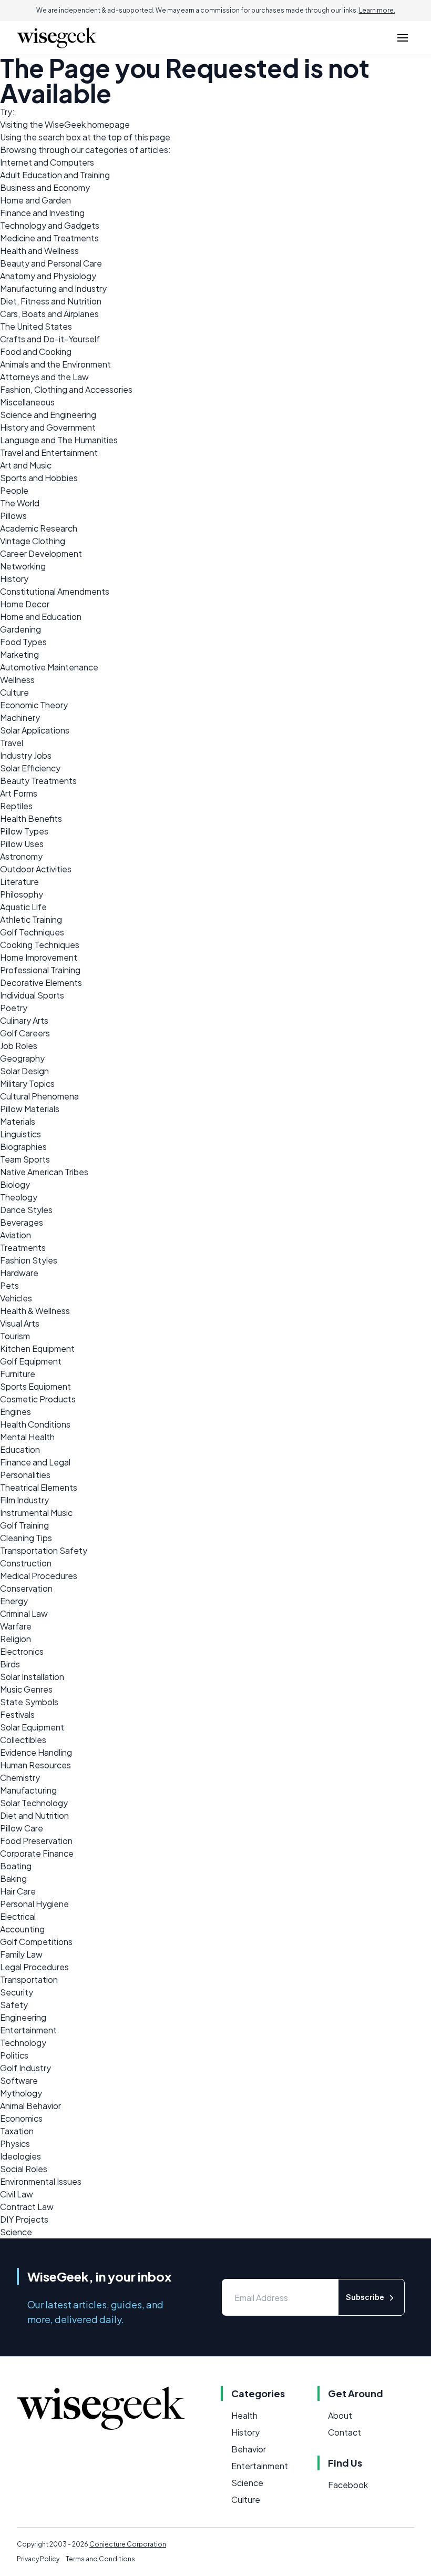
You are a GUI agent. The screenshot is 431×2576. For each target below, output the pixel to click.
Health (244, 2415)
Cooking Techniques (40, 945)
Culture (14, 692)
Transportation (29, 1979)
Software (19, 2080)
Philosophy (22, 894)
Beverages (22, 1222)
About (340, 2415)
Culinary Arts (24, 1020)
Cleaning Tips (26, 1538)
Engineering (23, 2017)
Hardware (19, 1273)
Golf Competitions (36, 1942)
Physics (15, 2144)
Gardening (20, 629)
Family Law (21, 1954)
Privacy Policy (38, 2559)
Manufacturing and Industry (53, 288)
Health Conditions (35, 1424)
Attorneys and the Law (44, 377)
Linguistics (20, 1134)
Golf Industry (25, 2068)
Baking (13, 1878)
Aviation (16, 1235)
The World (20, 503)
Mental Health (27, 1437)
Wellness (17, 680)
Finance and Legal (35, 1462)
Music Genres (26, 1689)
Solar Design (24, 1071)
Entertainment (28, 2030)
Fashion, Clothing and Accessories (66, 389)
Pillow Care (22, 1828)
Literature (19, 882)
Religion (16, 1639)
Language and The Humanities (59, 440)
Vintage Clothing (33, 541)
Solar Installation (32, 1677)
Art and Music (26, 465)
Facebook (348, 2485)
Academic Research (39, 528)
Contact (345, 2432)
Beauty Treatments (38, 781)
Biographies (23, 1147)
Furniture (18, 1374)
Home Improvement (39, 957)
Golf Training (24, 1525)
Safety (14, 2005)
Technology (23, 2043)
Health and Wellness (39, 251)
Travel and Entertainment (49, 452)
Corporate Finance (37, 1853)
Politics (14, 2055)
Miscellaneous (27, 402)
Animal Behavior (30, 2106)
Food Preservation (36, 1841)
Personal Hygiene (34, 1904)
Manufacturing (28, 1790)
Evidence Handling (36, 1752)
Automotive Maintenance (49, 667)
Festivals (17, 1714)
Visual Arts (20, 1323)
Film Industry (24, 1500)
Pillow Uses (22, 844)
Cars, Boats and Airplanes (49, 314)
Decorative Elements (41, 982)
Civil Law (17, 2194)
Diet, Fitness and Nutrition (51, 301)
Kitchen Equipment (37, 1348)
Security (17, 1992)
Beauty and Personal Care (51, 263)
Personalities (25, 1475)
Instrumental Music (36, 1513)
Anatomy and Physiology (48, 276)
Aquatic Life (23, 907)
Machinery (20, 717)
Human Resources (35, 1765)
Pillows (13, 516)
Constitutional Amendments (55, 591)
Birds (10, 1664)
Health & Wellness (35, 1311)
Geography (22, 1058)
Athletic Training (31, 919)
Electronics (22, 1651)
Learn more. (377, 10)
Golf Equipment (31, 1361)
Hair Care (18, 1891)
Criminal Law (24, 1613)
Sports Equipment (35, 1386)
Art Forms (19, 793)
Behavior (249, 2449)
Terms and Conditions (100, 2559)
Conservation (26, 1588)
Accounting (22, 1929)
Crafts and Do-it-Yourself (50, 339)
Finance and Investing (42, 213)
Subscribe (365, 2297)
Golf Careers (25, 1033)
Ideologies (20, 2156)
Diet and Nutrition (34, 1815)
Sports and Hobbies (39, 478)
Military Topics (27, 1083)
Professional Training (40, 970)
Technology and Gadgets (50, 225)
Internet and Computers (47, 162)
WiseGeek (65, 124)
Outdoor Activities (36, 869)
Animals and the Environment (55, 364)
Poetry (14, 1008)
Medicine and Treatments (49, 238)
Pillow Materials (30, 1109)
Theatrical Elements (39, 1487)
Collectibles (23, 1740)
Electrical (18, 1916)
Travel (12, 743)
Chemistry (20, 1778)
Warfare (16, 1626)
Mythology (21, 2093)
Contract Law (27, 2207)
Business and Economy (45, 187)
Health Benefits (31, 818)
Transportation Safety (44, 1550)
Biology (15, 1184)
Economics (21, 2118)
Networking (23, 566)
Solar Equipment (32, 1727)
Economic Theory (34, 705)
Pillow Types (24, 831)
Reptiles (16, 806)
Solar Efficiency (30, 768)
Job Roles (19, 1046)
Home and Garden (35, 200)
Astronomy (21, 856)
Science (16, 2232)
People (14, 490)
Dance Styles (26, 1210)
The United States (36, 326)
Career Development (41, 553)
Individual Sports (32, 995)
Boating (16, 1866)
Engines (16, 1412)
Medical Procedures (39, 1576)
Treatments (23, 1248)
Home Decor (25, 604)
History (14, 579)
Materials (18, 1121)
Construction (26, 1563)
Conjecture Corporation (128, 2544)
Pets (9, 1285)
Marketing (19, 654)
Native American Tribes (44, 1172)
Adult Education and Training (55, 175)
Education (20, 1449)
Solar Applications (35, 730)
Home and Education (41, 617)
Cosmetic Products (38, 1399)
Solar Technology (34, 1803)
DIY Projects (24, 2219)
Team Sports (25, 1159)
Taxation (17, 2131)
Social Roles (24, 2169)
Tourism (15, 1336)
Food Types (23, 642)
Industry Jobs (26, 755)
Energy (14, 1601)
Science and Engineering (48, 415)
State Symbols (29, 1702)
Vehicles (16, 1298)
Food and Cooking (36, 352)
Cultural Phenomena (39, 1096)
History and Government (48, 427)
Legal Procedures (34, 1967)
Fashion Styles (29, 1260)
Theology (19, 1197)
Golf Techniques (32, 932)
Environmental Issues (41, 2181)
